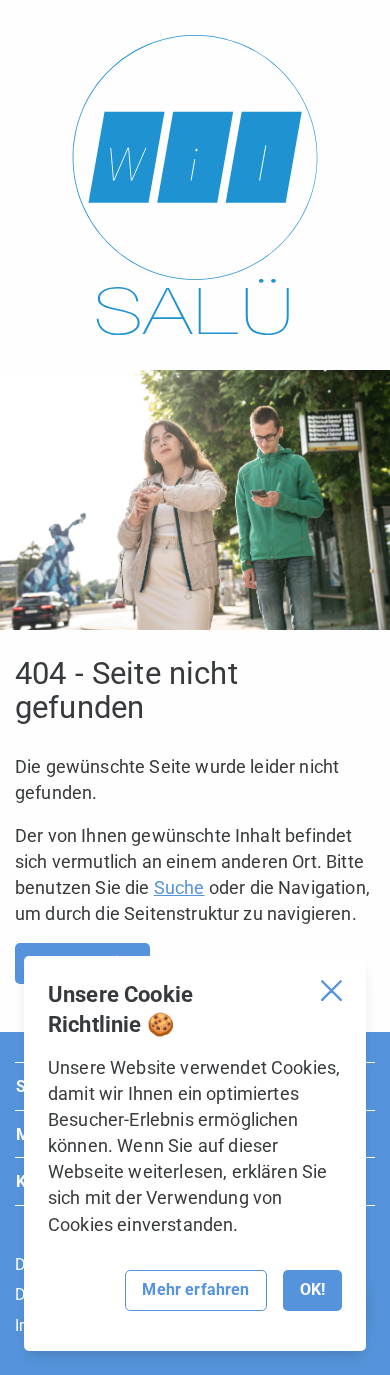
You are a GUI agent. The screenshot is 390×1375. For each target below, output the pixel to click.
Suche (179, 887)
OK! (312, 1289)
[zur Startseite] (195, 185)
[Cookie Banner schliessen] (331, 990)
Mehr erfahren (195, 1289)
